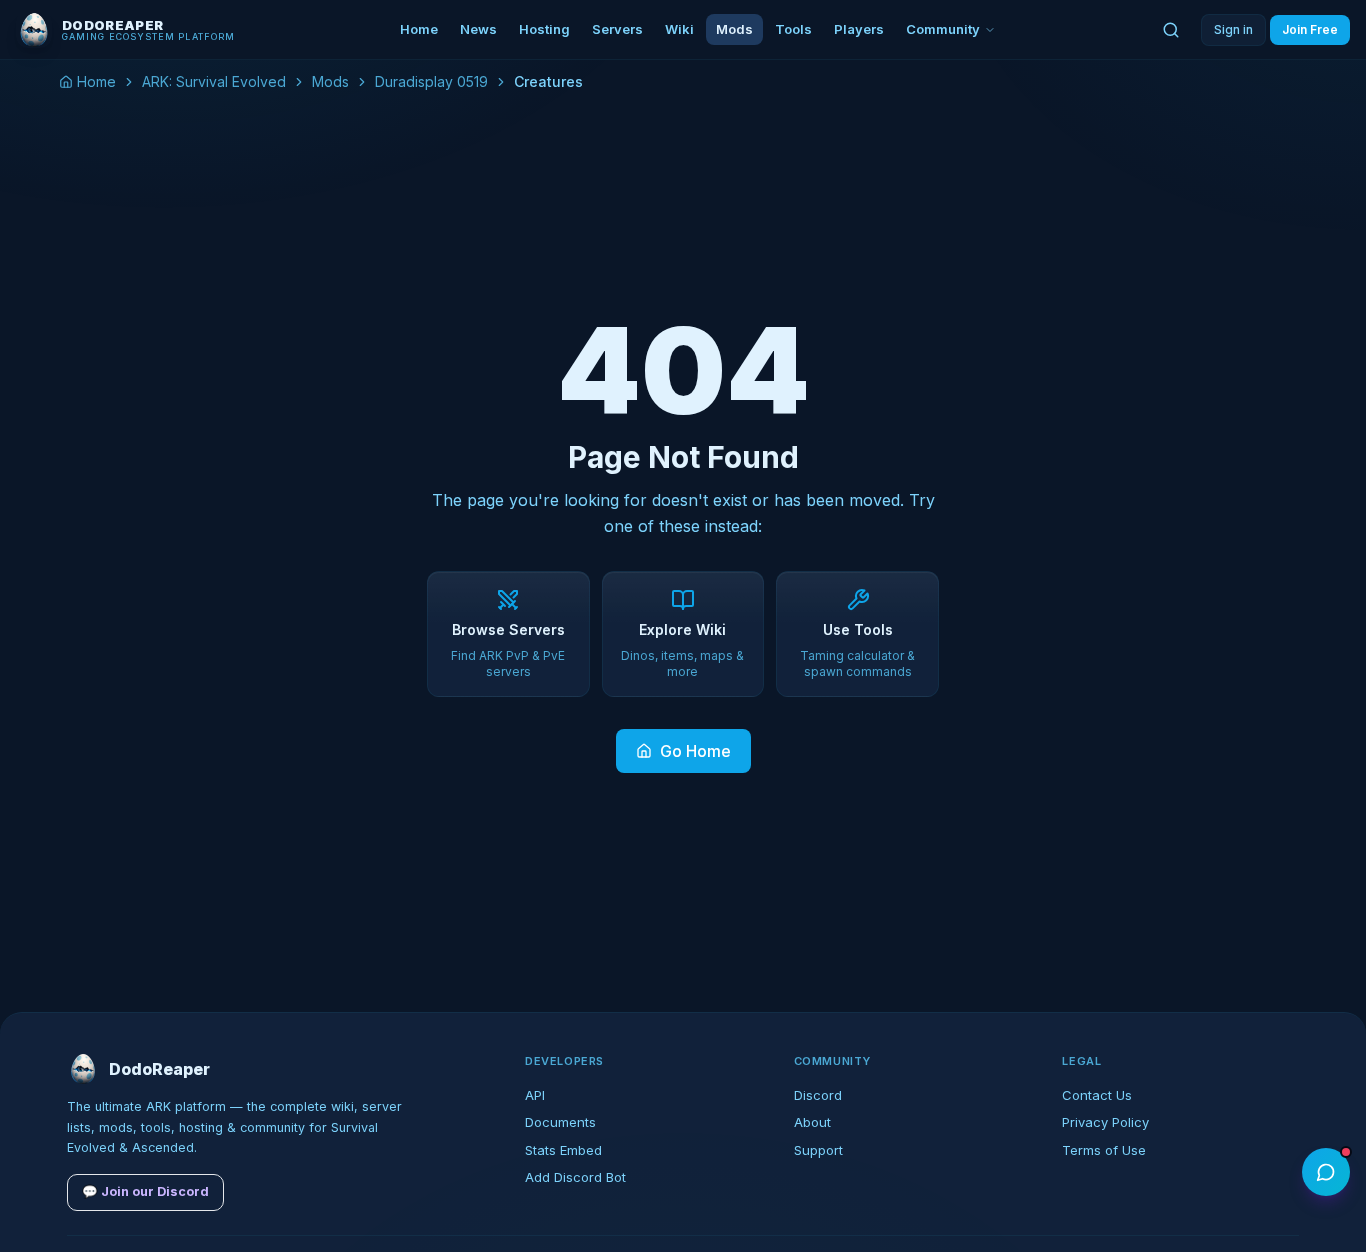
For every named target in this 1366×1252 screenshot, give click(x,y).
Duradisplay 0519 (431, 81)
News (478, 29)
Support (818, 1150)
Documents (560, 1122)
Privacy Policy (1105, 1122)
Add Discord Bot (575, 1177)
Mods (734, 29)
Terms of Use (1104, 1150)
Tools (793, 29)
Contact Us (1097, 1095)
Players (859, 29)
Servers (617, 29)
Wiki (679, 29)
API (535, 1095)
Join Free (1310, 29)
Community (943, 29)
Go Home (695, 751)
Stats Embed (563, 1150)
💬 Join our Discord (145, 1191)
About (812, 1122)
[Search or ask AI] (1171, 30)
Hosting (544, 29)
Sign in (1233, 29)
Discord (818, 1095)
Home (419, 29)
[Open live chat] (1326, 1172)
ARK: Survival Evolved (214, 81)
